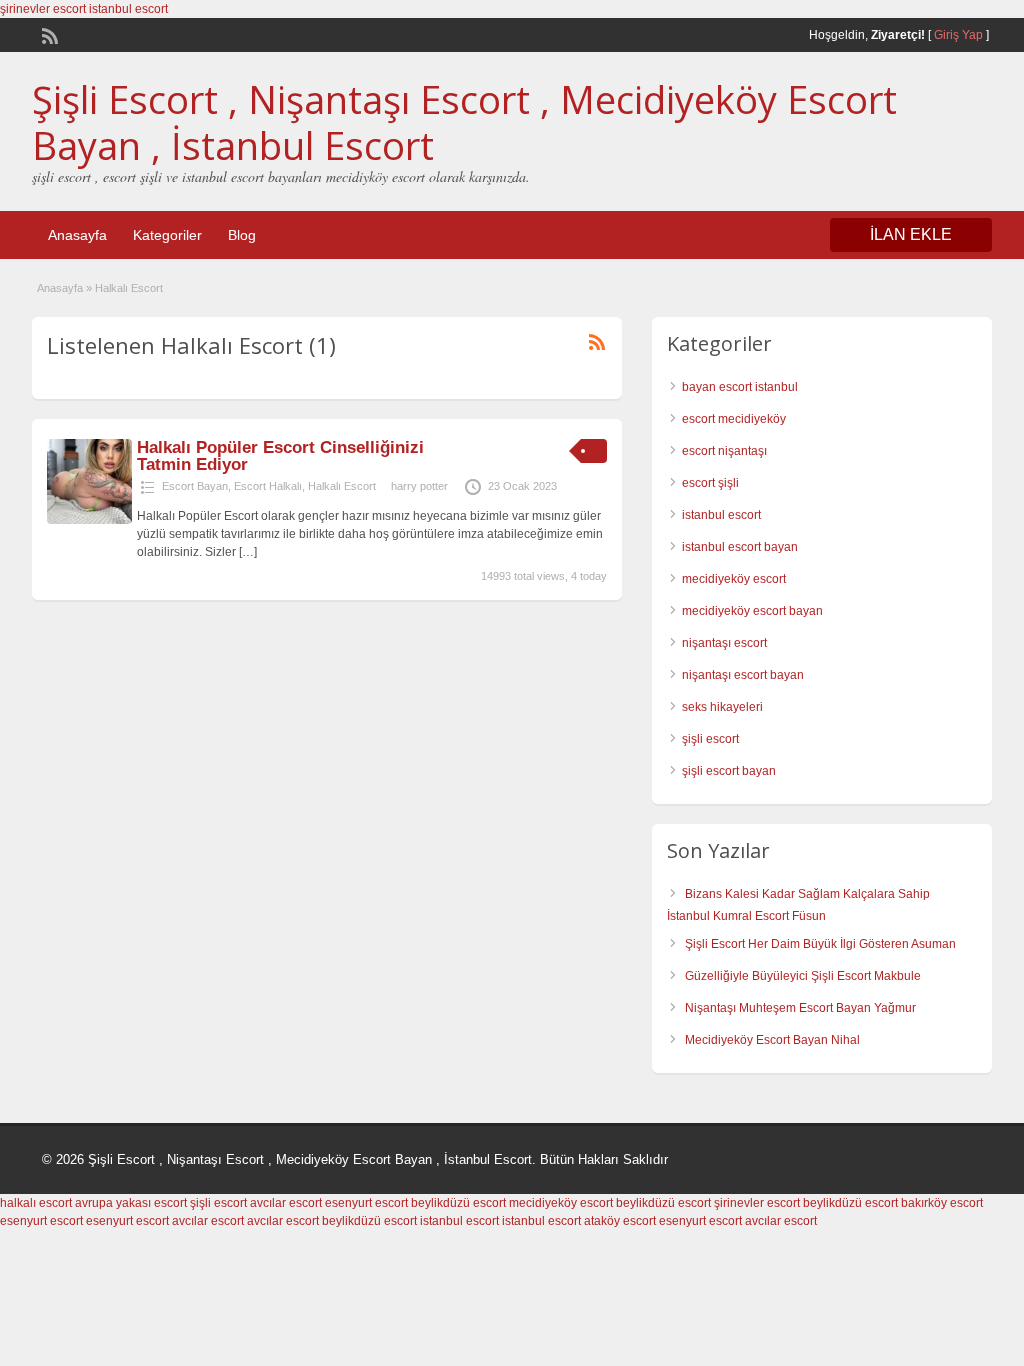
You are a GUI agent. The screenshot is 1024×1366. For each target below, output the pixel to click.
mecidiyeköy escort (734, 579)
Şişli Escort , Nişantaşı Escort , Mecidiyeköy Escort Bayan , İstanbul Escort (464, 122)
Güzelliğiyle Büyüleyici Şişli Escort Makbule (803, 976)
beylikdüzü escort (458, 1203)
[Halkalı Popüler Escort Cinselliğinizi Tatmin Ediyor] (89, 520)
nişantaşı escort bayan (743, 675)
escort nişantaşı (724, 451)
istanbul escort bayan (740, 547)
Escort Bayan (195, 486)
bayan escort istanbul (740, 387)
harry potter (419, 486)
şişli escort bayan (729, 771)
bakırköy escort (942, 1203)
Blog (242, 235)
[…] (248, 552)
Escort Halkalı (268, 486)
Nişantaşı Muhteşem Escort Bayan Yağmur (800, 1008)
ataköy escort (620, 1221)
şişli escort (710, 739)
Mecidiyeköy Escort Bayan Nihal (772, 1040)
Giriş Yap (958, 35)
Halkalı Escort (342, 486)
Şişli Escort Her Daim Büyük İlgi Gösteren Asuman (820, 944)
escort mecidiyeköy (734, 419)
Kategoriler (167, 235)
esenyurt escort (366, 1203)
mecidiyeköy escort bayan (752, 611)
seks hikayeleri (722, 707)
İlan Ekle (911, 234)
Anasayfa (77, 235)
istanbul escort (128, 9)
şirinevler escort (43, 9)
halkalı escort (36, 1203)
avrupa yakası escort (131, 1203)
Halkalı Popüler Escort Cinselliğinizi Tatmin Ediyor (280, 456)
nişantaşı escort (724, 643)
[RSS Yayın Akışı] (48, 34)
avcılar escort (286, 1203)
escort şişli (710, 483)
